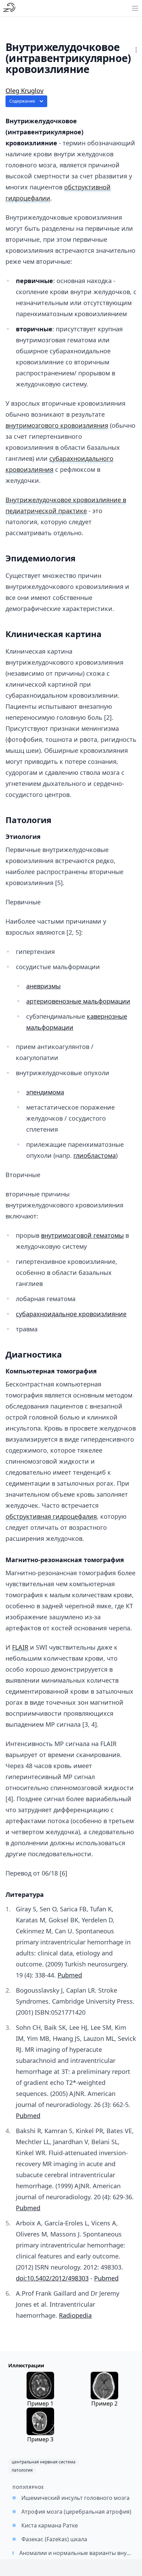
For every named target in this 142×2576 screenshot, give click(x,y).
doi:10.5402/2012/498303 (52, 2278)
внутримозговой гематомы (82, 1235)
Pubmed (70, 1975)
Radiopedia (75, 2315)
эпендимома (45, 1092)
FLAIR (20, 1647)
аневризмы (43, 986)
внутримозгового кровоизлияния (57, 425)
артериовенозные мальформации (78, 1001)
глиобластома (95, 1155)
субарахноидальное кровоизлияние (71, 1314)
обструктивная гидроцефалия (51, 1516)
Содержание (22, 101)
